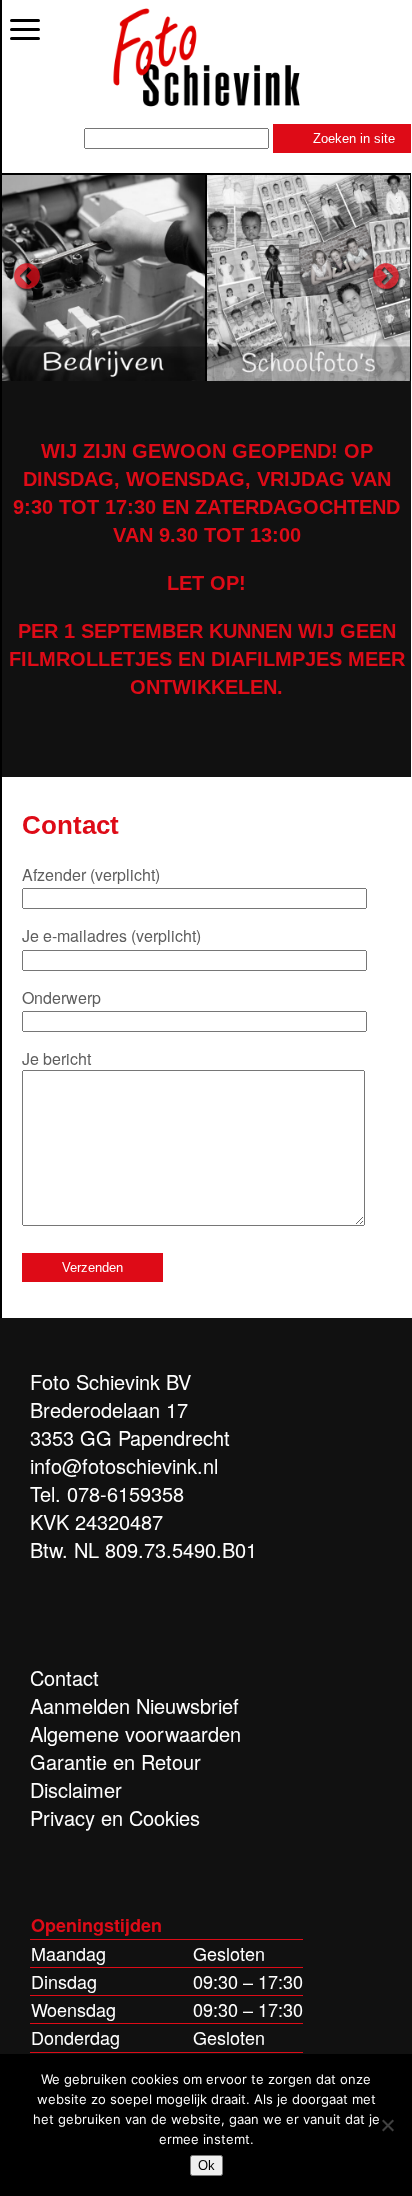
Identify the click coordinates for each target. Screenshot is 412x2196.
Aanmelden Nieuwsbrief (134, 1705)
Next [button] (386, 277)
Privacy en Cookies (115, 1817)
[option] (104, 277)
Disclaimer (76, 1789)
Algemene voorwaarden (135, 1733)
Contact (64, 1677)
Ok (206, 2165)
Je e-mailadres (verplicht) (111, 935)
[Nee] (387, 2125)
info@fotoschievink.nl (124, 1465)
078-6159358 (125, 1493)
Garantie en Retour (115, 1761)
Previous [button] (27, 277)
